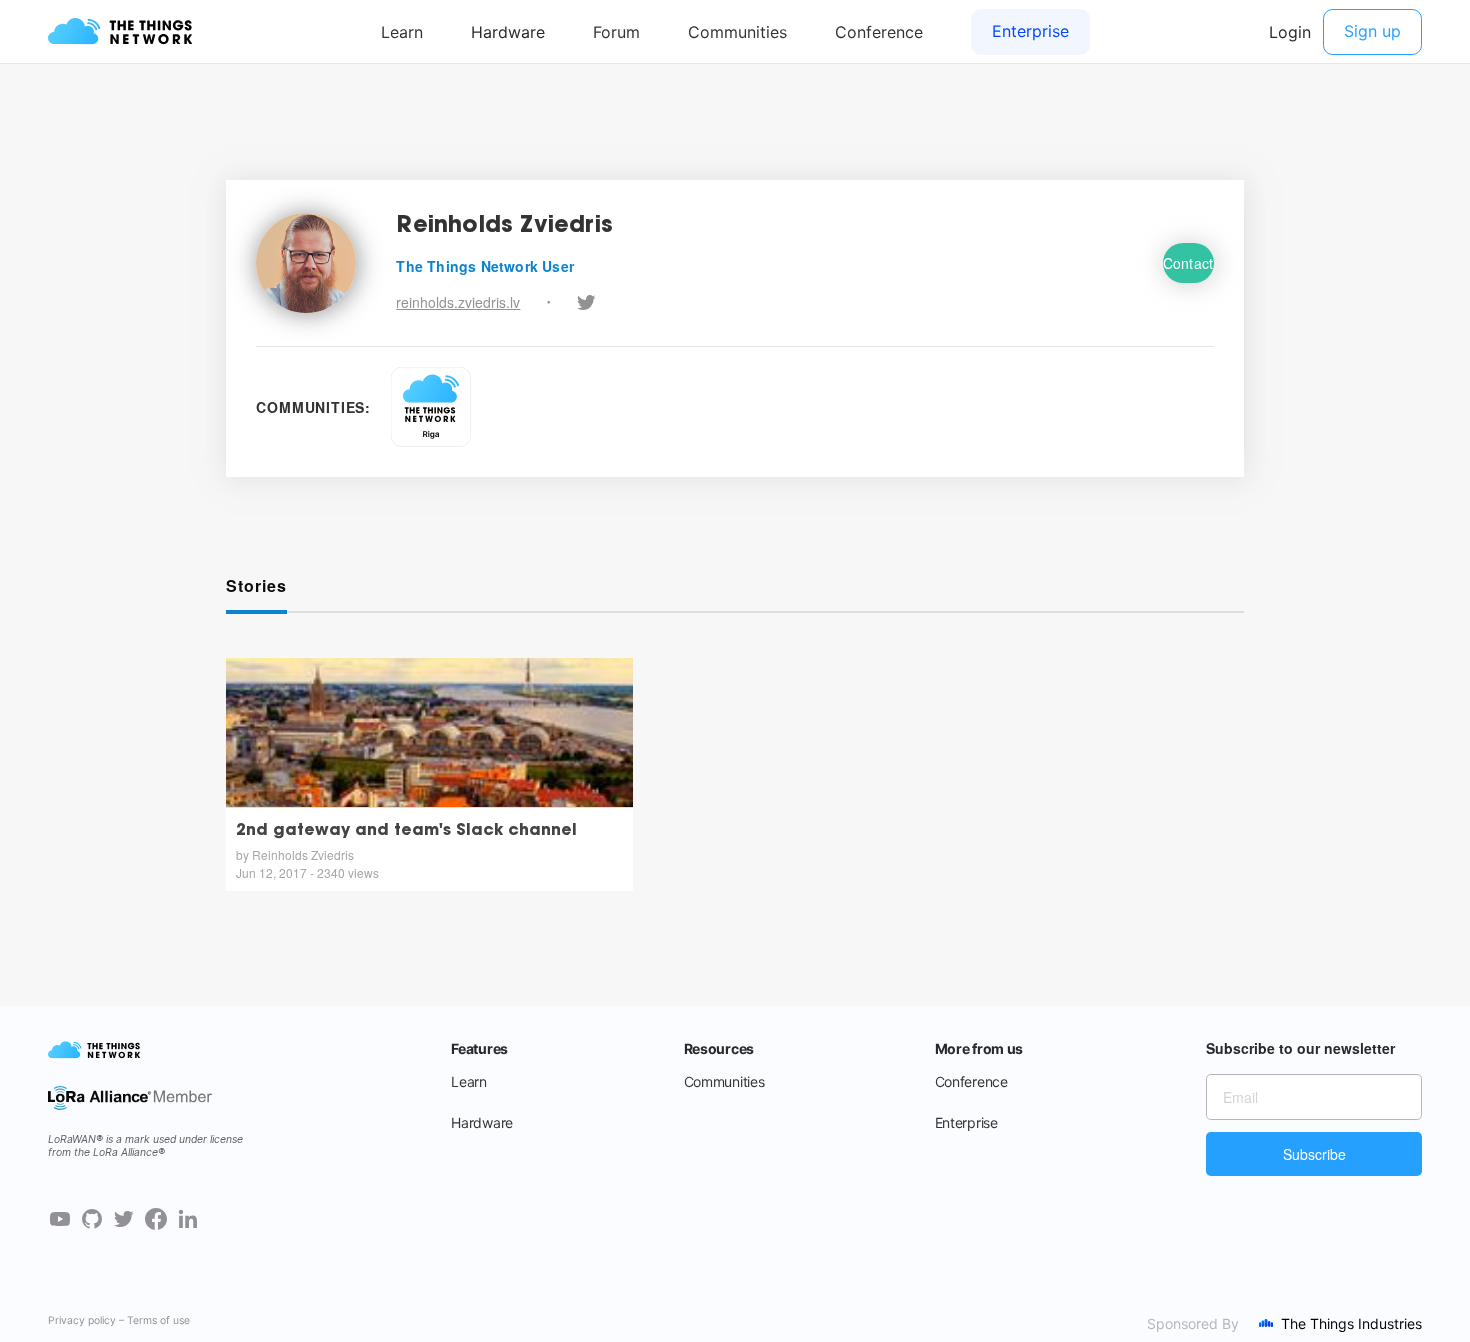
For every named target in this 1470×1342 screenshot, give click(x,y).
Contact (1188, 263)
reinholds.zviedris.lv (458, 302)
